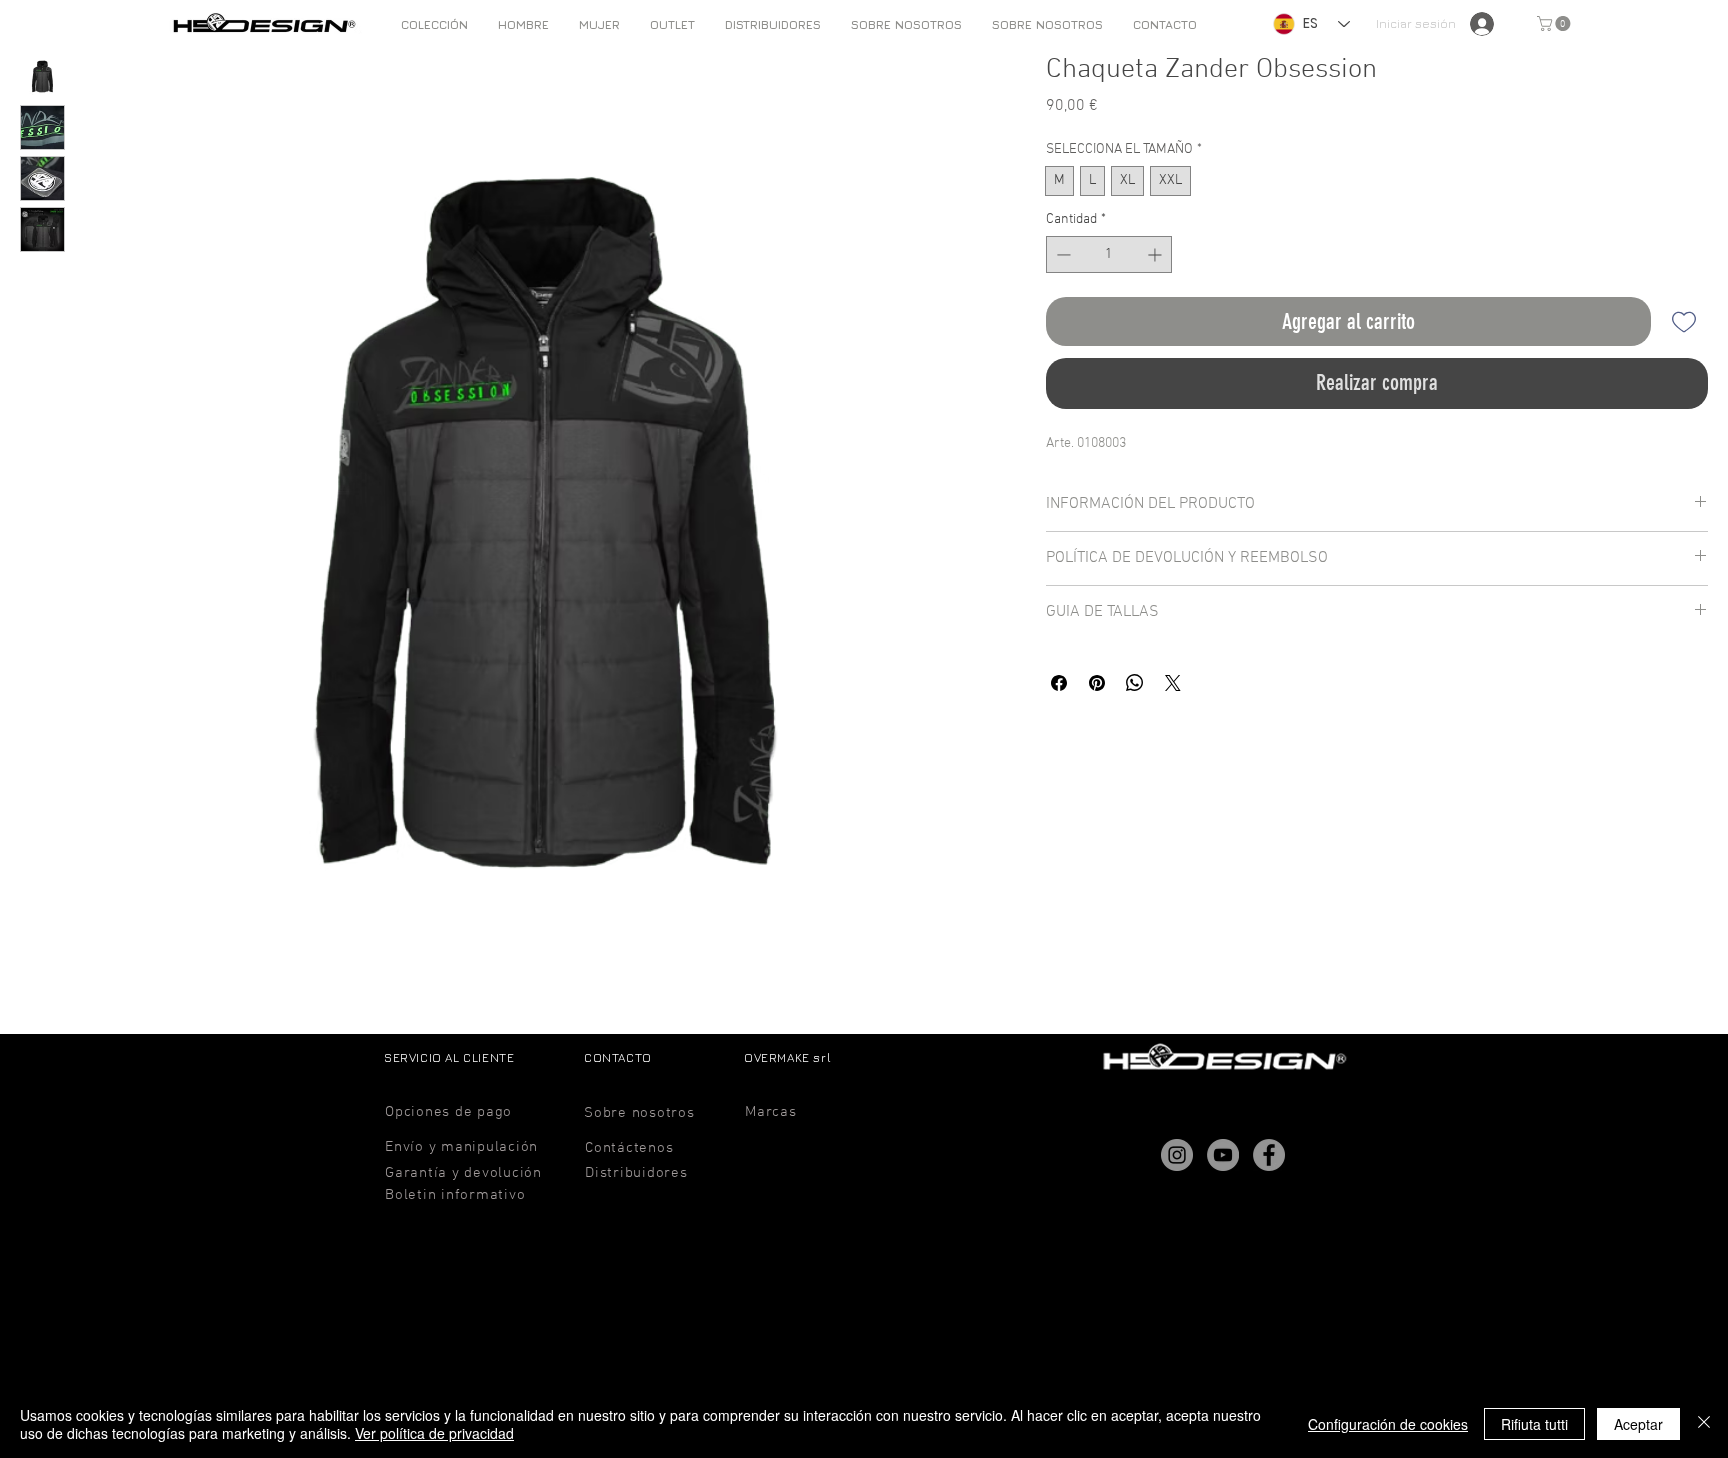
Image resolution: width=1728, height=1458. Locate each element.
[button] (523, 24)
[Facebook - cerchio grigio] (1269, 1155)
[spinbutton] (1109, 254)
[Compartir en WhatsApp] (1135, 683)
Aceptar (1638, 1424)
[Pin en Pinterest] (1097, 683)
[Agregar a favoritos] (1683, 321)
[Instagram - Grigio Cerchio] (1177, 1155)
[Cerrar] (1704, 1424)
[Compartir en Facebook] (1059, 683)
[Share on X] (1173, 683)
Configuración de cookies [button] (1388, 1424)
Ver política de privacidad (434, 1433)
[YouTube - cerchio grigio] (1223, 1155)
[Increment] (1156, 254)
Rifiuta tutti (1534, 1424)
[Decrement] (1061, 254)
